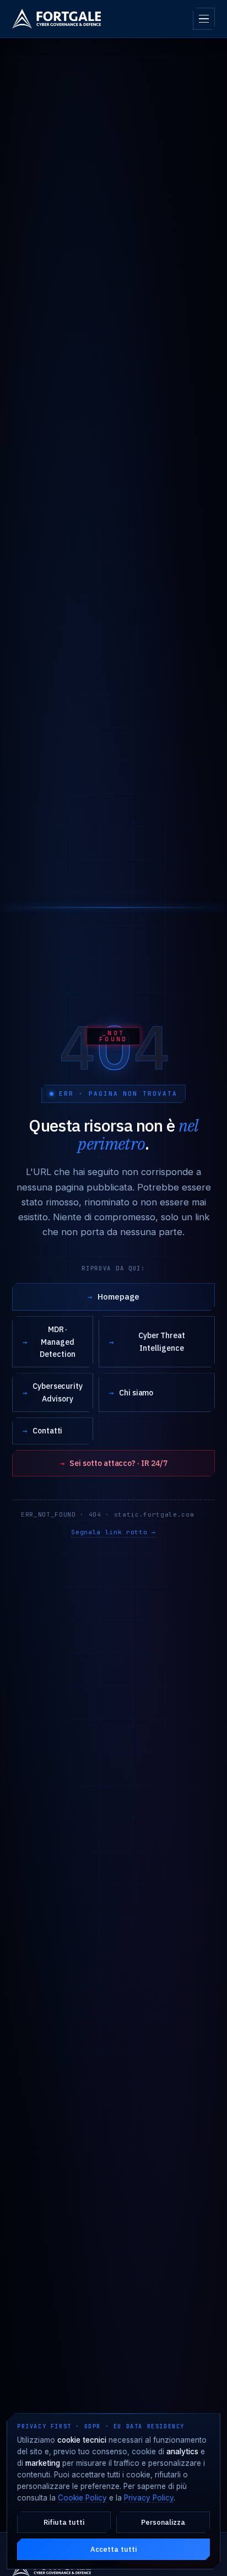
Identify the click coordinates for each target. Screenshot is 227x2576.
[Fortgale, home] (56, 19)
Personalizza (163, 2522)
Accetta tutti (113, 2549)
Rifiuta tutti (64, 2522)
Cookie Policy (82, 2498)
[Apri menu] (204, 19)
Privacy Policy (149, 2498)
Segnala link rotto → (113, 1532)
